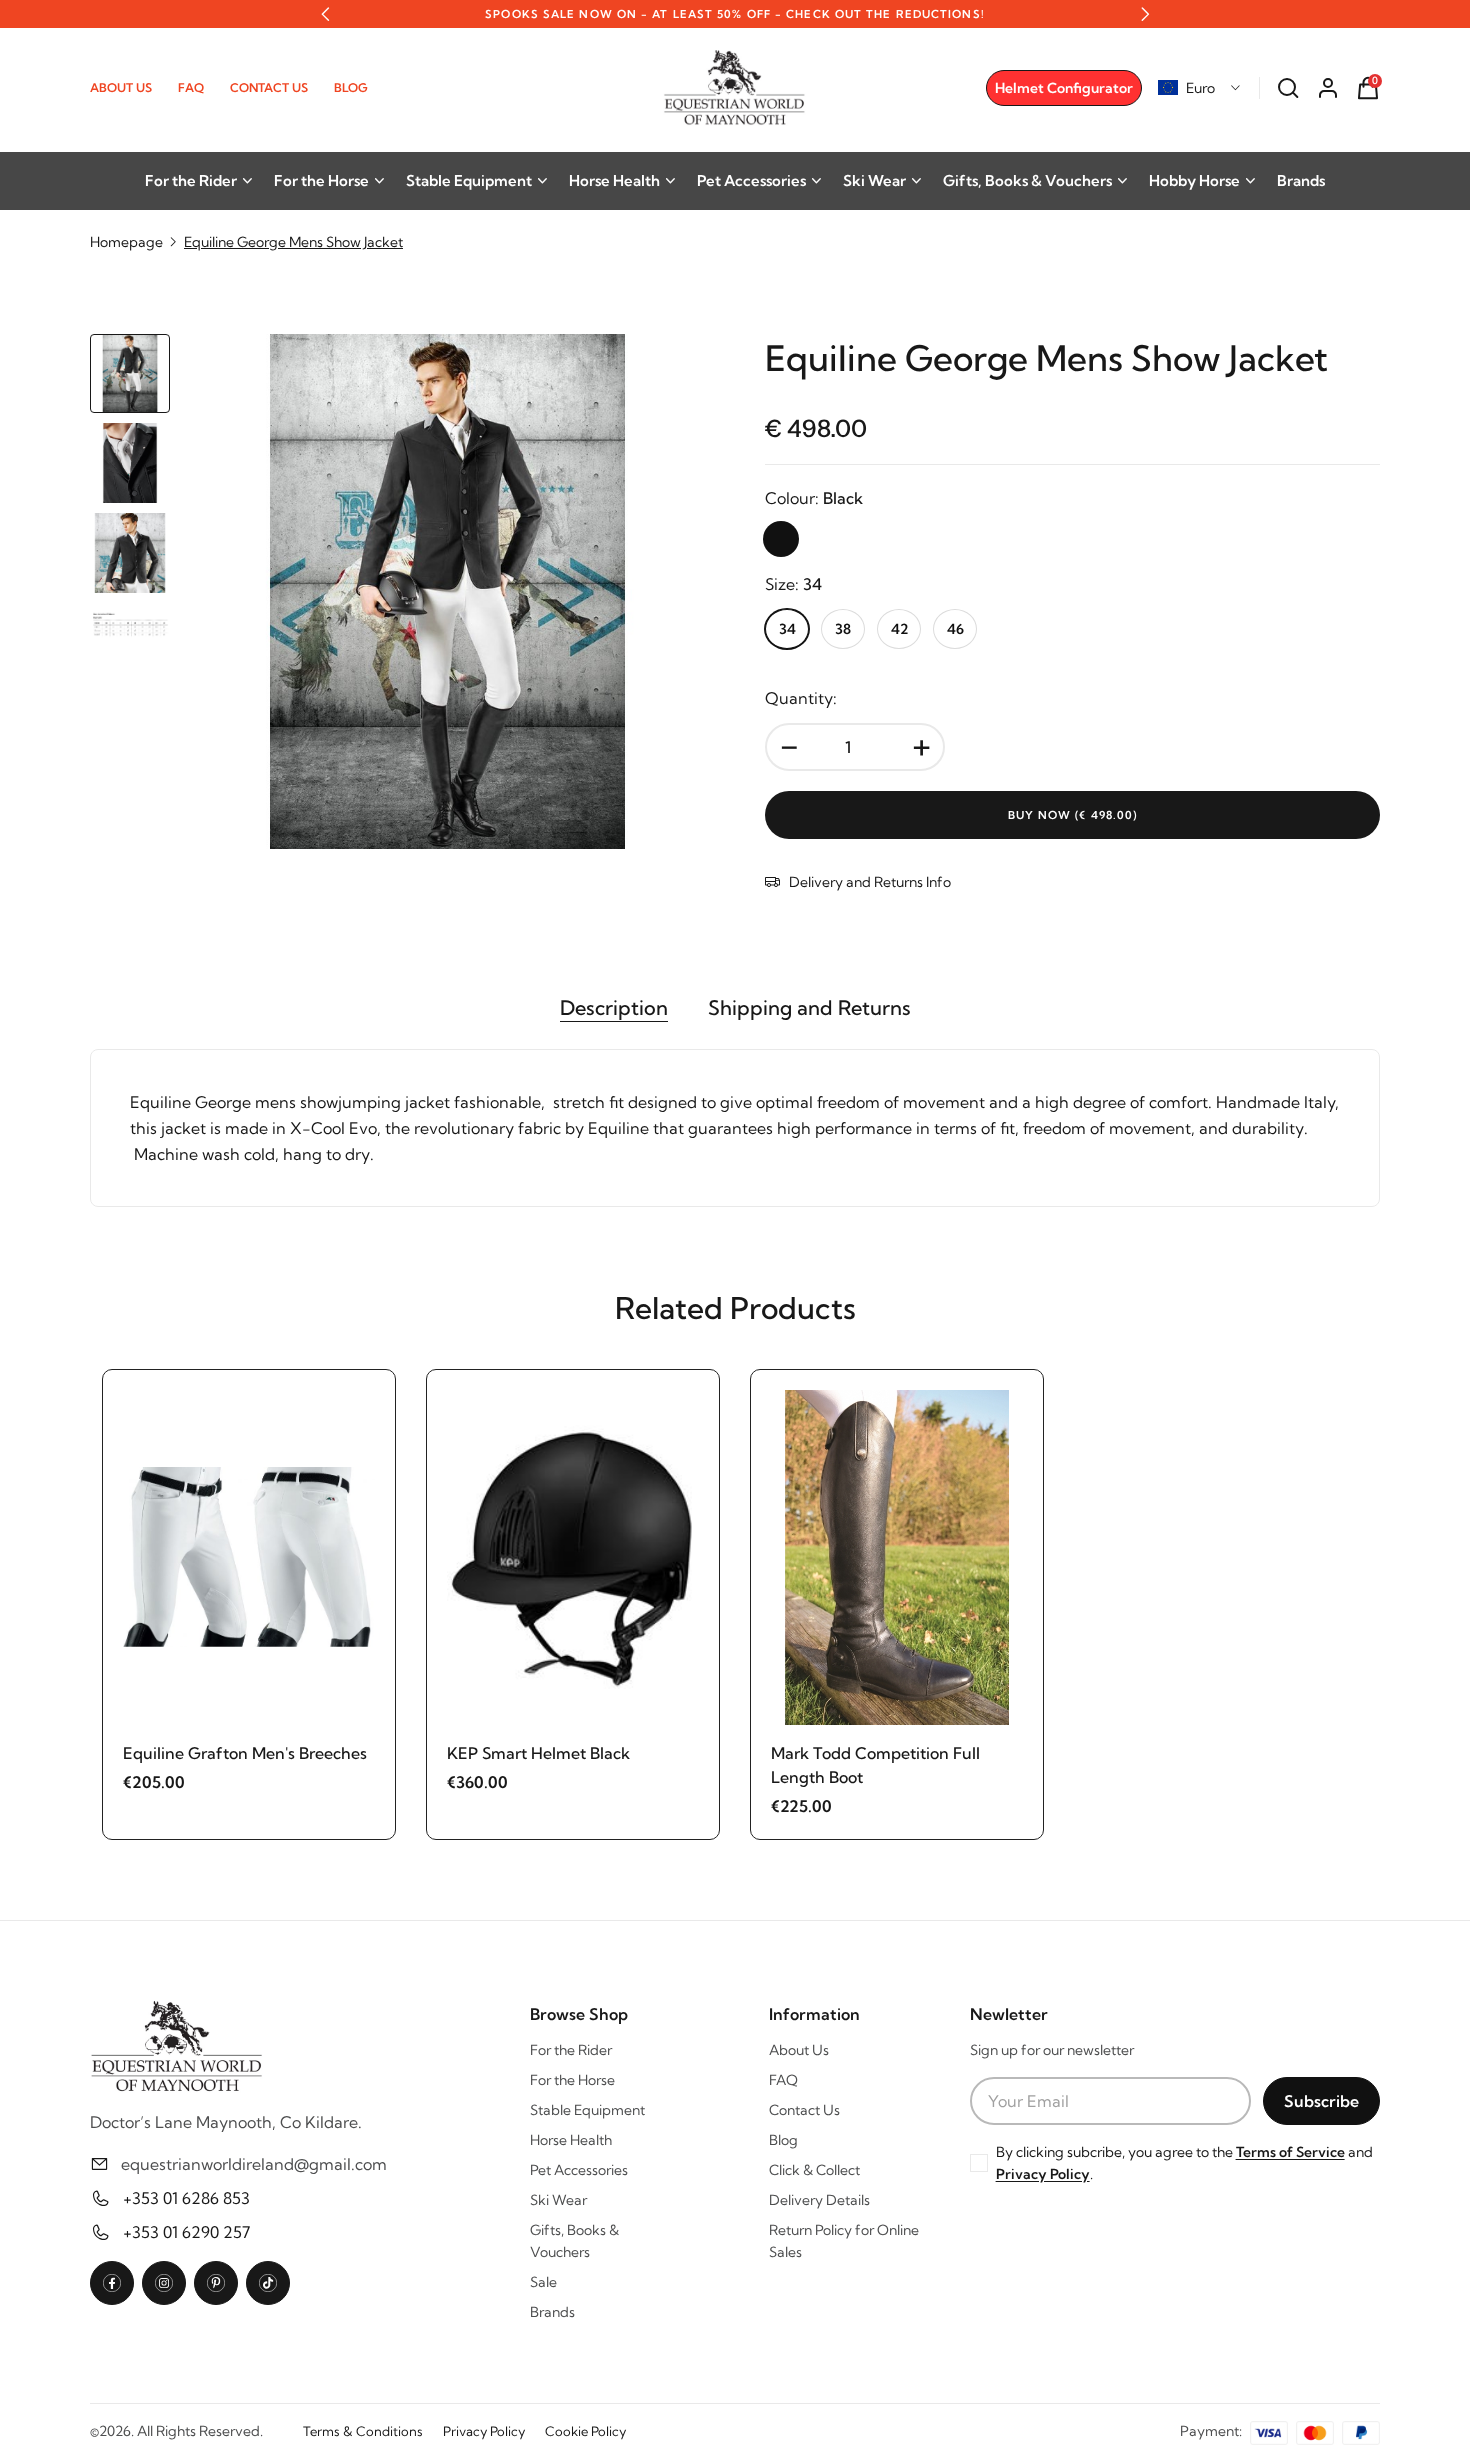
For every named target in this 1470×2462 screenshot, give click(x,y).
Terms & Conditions (363, 2431)
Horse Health (614, 180)
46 (955, 629)
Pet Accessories (751, 180)
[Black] (781, 539)
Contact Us (269, 87)
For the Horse (321, 180)
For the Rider (191, 180)
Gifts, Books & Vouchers (1027, 180)
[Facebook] (112, 2283)
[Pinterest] (216, 2283)
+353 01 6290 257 (186, 2232)
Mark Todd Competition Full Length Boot (875, 1765)
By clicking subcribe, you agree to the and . (1184, 2163)
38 (843, 629)
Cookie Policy (585, 2431)
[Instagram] (164, 2283)
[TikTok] (268, 2283)
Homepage (126, 242)
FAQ (191, 87)
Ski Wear (874, 180)
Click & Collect (814, 2170)
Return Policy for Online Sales (844, 2241)
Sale (543, 2282)
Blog (351, 87)
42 (899, 629)
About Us (121, 87)
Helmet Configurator (1064, 88)
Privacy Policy (1043, 2174)
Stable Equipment (469, 180)
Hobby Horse (1194, 180)
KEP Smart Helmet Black (538, 1753)
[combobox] (1200, 88)
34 (787, 629)
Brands (1301, 180)
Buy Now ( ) (1073, 815)
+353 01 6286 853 (186, 2198)
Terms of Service (1290, 2152)
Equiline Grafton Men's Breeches (245, 1753)
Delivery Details (819, 2200)
